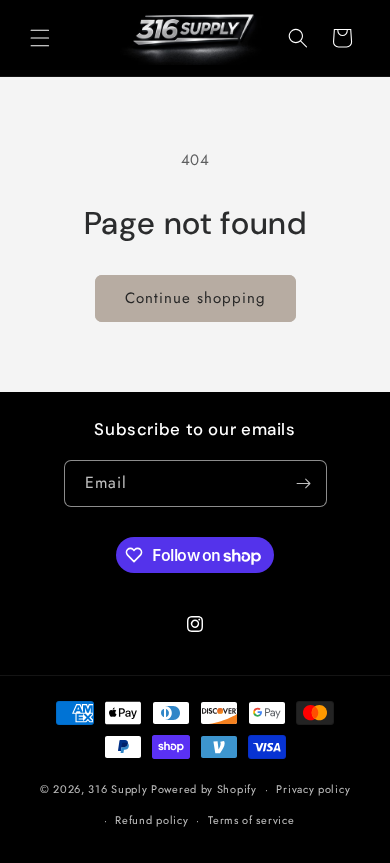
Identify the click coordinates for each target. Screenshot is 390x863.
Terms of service (251, 820)
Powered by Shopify (204, 789)
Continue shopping (195, 298)
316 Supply (117, 789)
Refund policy (151, 820)
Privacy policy (313, 789)
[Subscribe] (304, 483)
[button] (40, 38)
